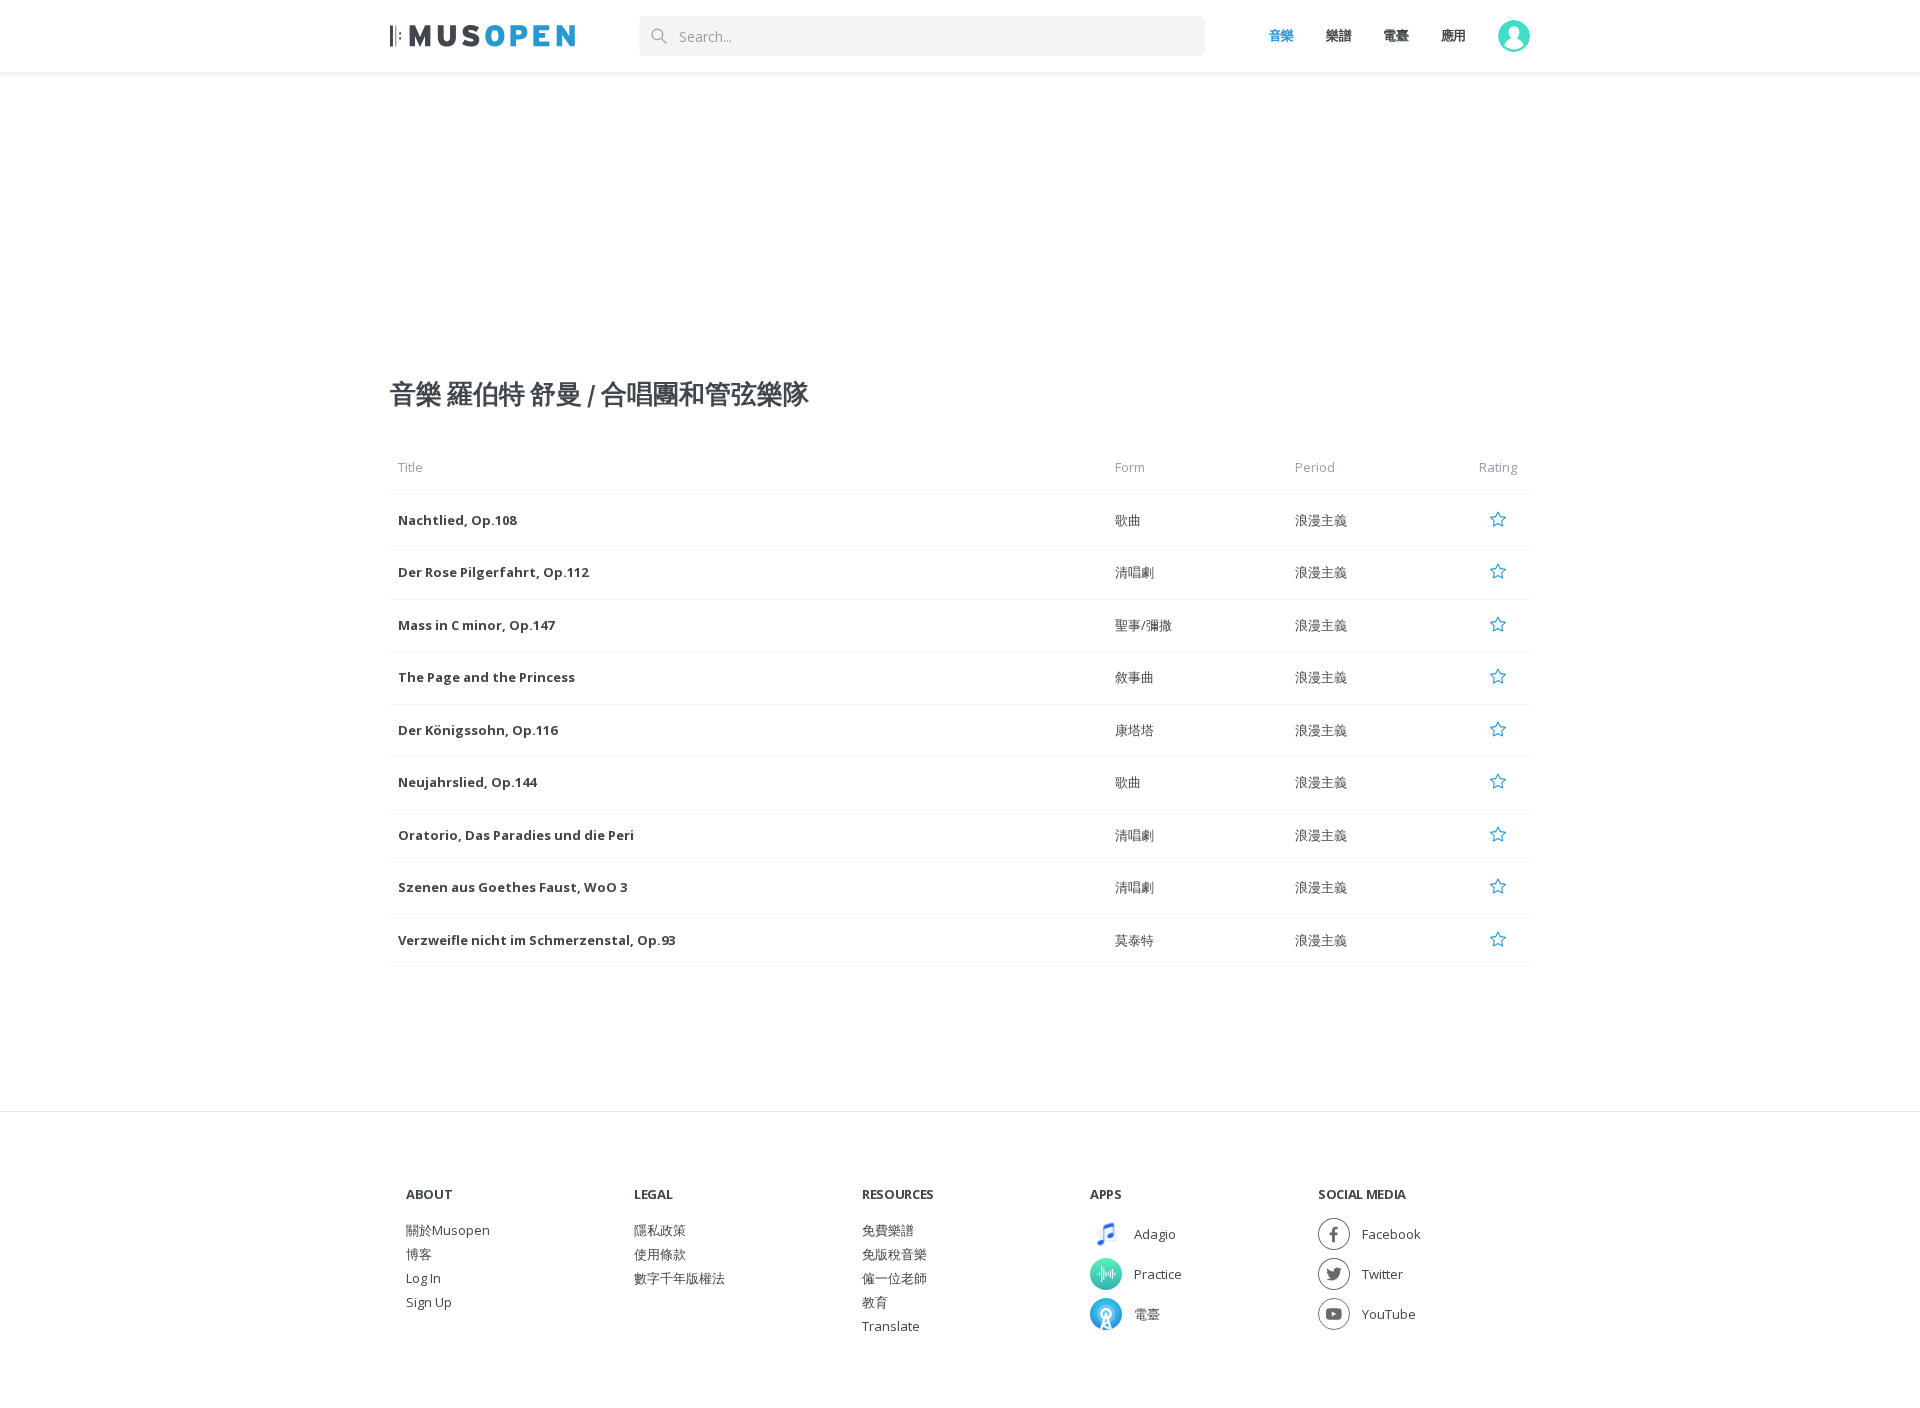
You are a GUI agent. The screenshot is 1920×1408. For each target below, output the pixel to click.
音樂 (1281, 35)
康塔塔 (1134, 730)
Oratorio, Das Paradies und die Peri (516, 835)
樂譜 (1338, 35)
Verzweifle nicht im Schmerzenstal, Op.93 (536, 940)
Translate (891, 1326)
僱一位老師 (894, 1278)
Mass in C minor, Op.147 (476, 625)
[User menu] (1514, 36)
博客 (419, 1254)
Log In (423, 1278)
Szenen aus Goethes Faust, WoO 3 (512, 887)
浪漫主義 (1321, 520)
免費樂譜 (888, 1230)
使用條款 (660, 1254)
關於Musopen (448, 1230)
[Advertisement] (960, 213)
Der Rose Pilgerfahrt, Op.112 (493, 572)
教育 (875, 1302)
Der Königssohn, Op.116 (477, 730)
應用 (1453, 35)
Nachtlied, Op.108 (457, 520)
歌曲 (1128, 520)
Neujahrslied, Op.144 (467, 782)
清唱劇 (1134, 572)
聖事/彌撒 (1143, 625)
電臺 (1395, 35)
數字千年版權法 (679, 1278)
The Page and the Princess (486, 677)
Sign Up (429, 1302)
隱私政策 (660, 1230)
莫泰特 (1134, 940)
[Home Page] (482, 36)
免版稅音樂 (894, 1254)
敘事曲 (1134, 677)
